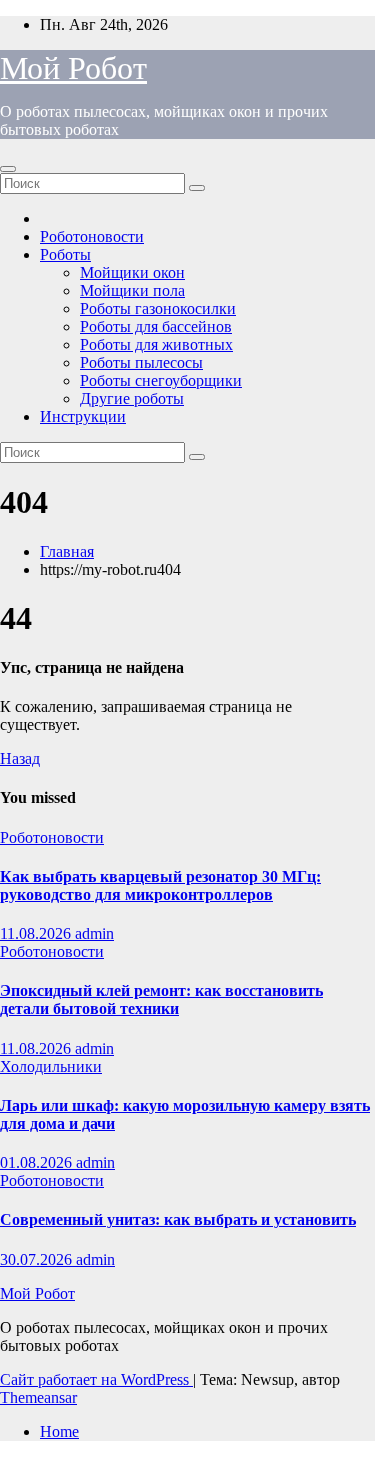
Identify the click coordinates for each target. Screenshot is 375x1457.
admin (94, 933)
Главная (67, 551)
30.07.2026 (38, 1259)
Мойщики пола (132, 290)
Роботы (65, 254)
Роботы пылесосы (141, 362)
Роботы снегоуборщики (161, 380)
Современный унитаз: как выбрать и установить (178, 1219)
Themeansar (38, 1397)
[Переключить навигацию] (8, 169)
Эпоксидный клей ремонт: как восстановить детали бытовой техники (161, 999)
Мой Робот (73, 68)
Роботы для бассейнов (156, 326)
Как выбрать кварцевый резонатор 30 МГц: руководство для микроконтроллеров (160, 885)
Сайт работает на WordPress (96, 1379)
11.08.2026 (37, 933)
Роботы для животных (156, 344)
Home (59, 1431)
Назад (20, 758)
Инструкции (83, 416)
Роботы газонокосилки (158, 308)
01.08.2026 (38, 1162)
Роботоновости (92, 236)
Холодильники (51, 1066)
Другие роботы (132, 398)
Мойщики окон (132, 272)
